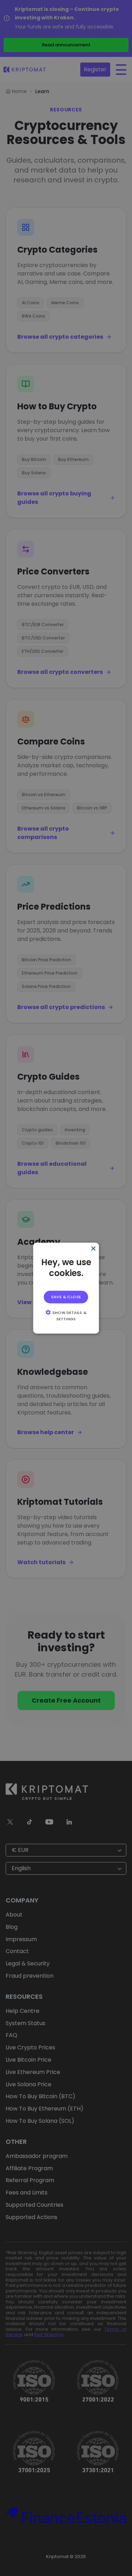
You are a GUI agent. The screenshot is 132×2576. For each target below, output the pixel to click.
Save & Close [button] (66, 1297)
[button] (66, 1315)
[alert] (66, 1288)
